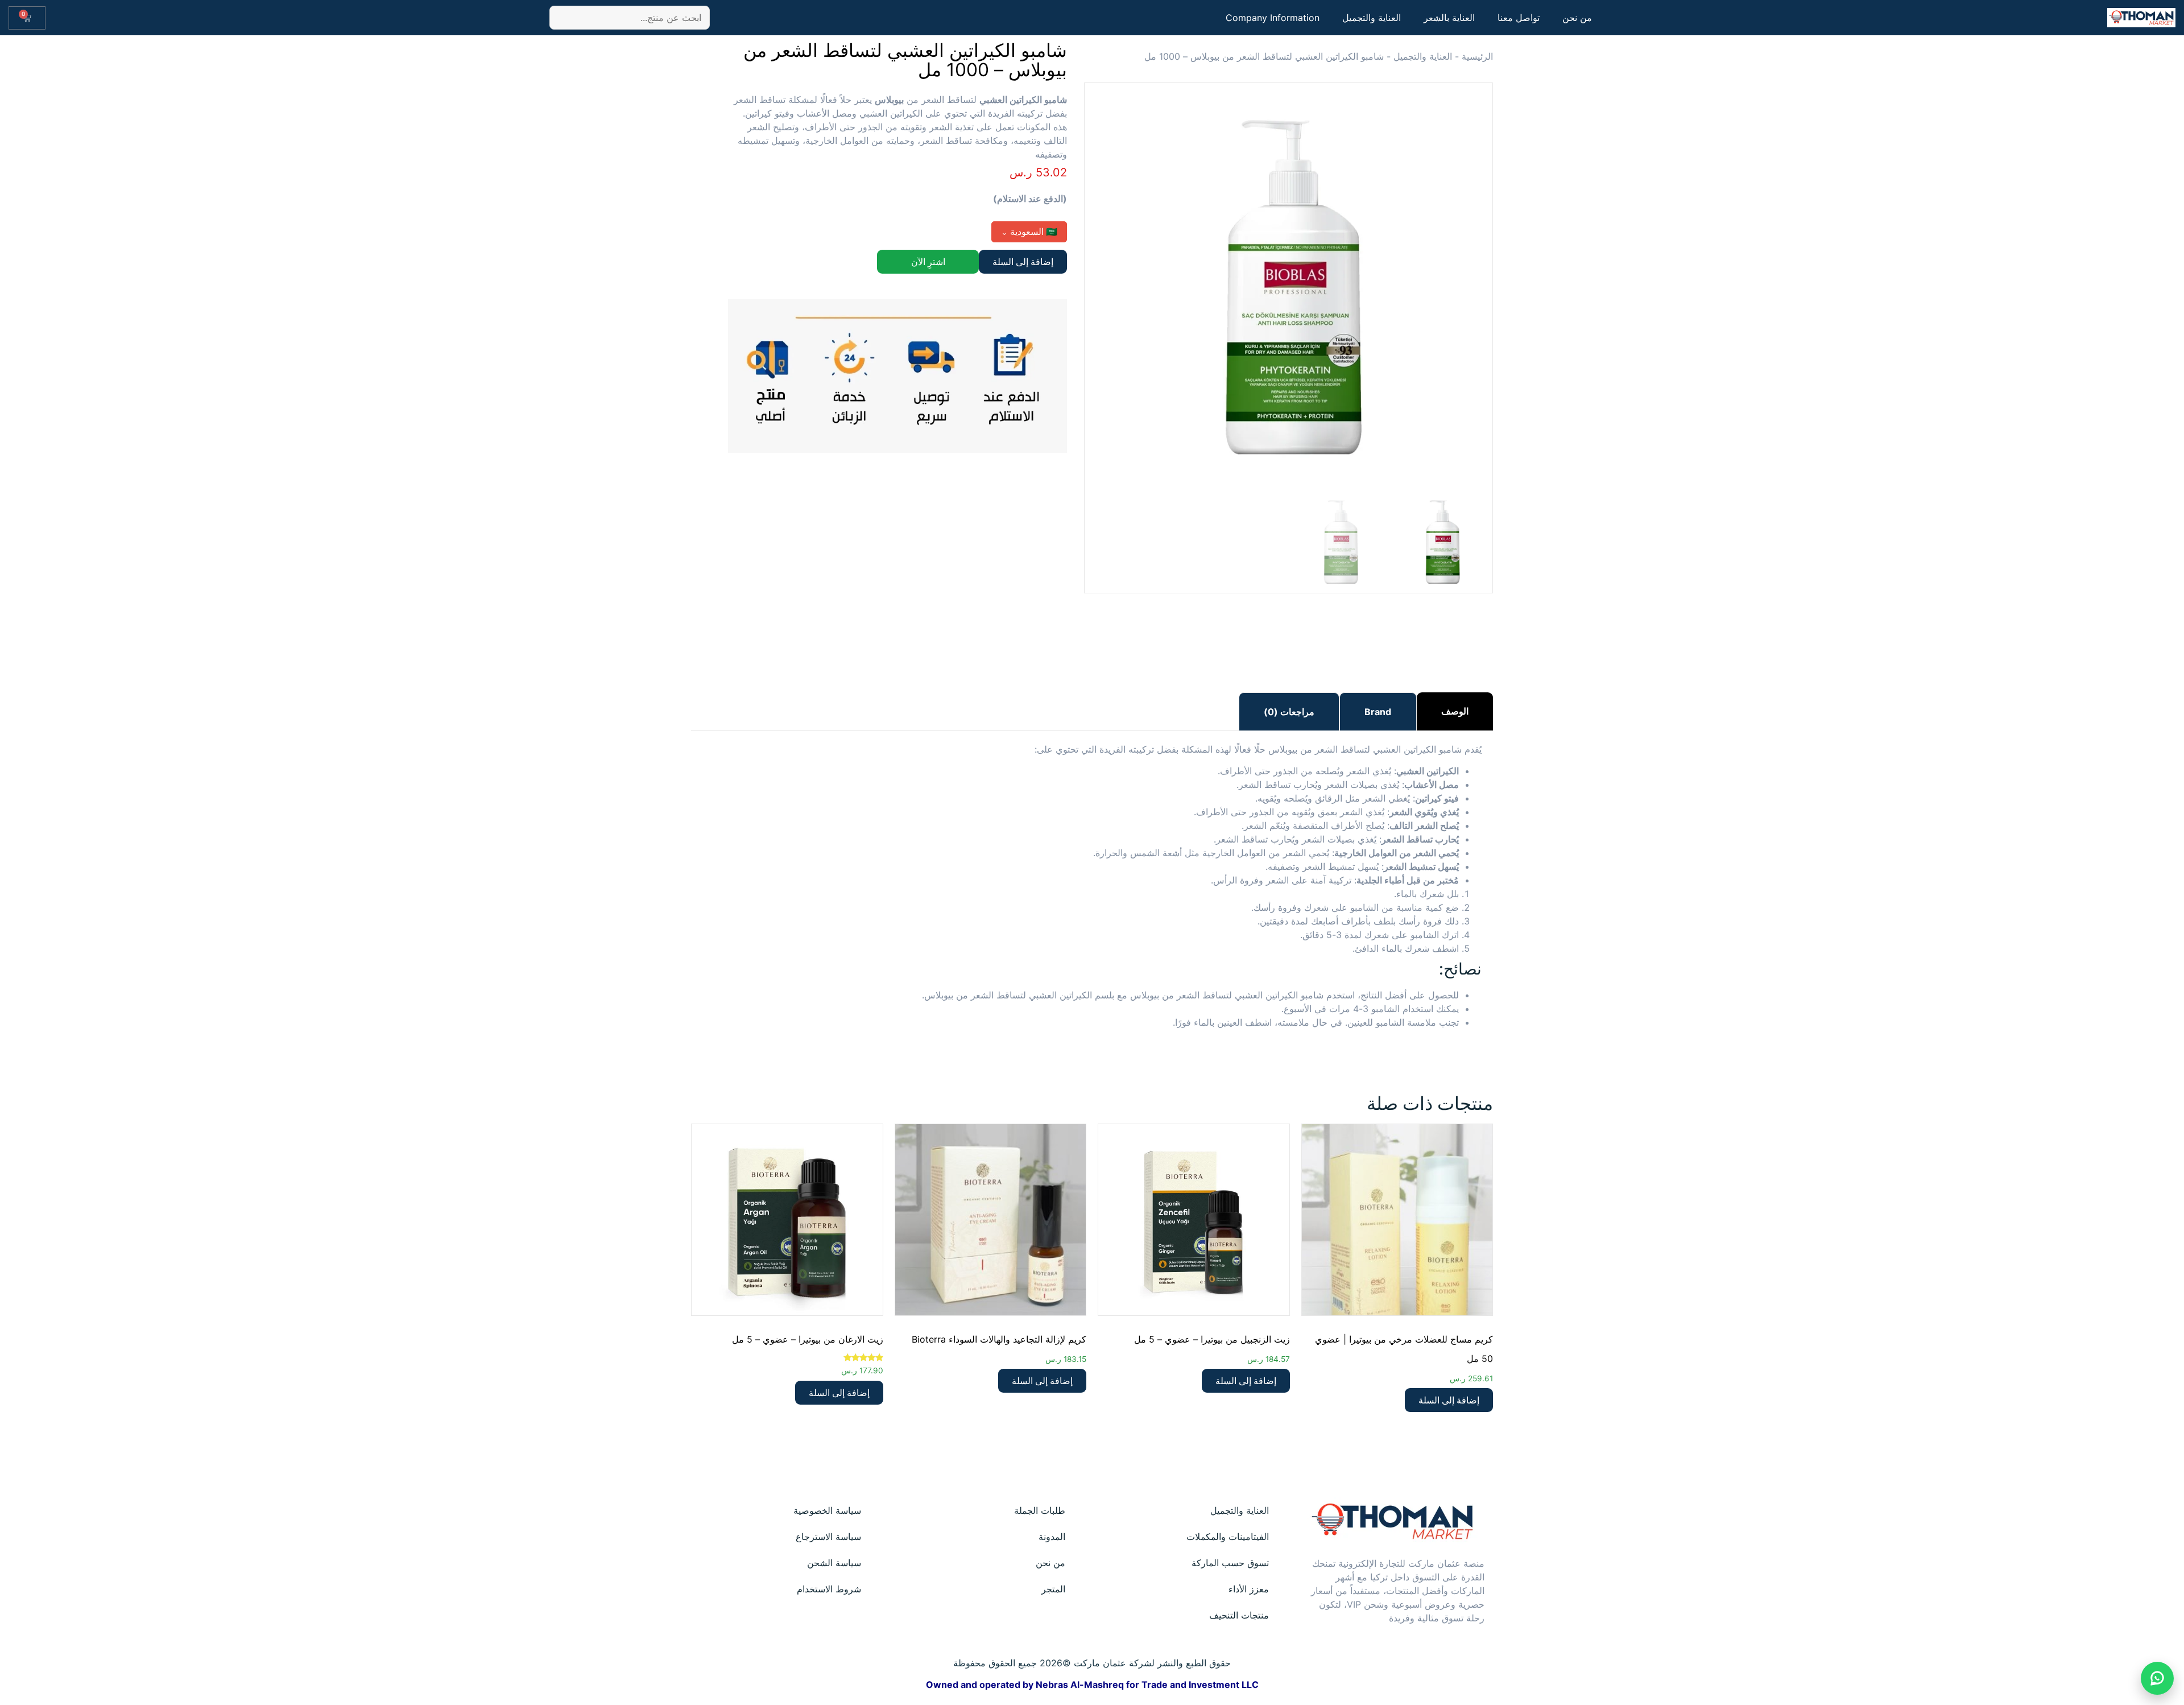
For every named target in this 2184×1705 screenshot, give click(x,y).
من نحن (1577, 18)
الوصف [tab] (1455, 711)
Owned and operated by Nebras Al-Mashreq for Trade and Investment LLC (1092, 1685)
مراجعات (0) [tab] (1289, 712)
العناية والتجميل (1372, 18)
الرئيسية (1477, 56)
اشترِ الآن (928, 262)
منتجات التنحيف (1239, 1615)
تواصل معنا (1519, 18)
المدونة (1052, 1537)
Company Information (1273, 18)
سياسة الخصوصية (827, 1510)
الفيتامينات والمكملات (1228, 1537)
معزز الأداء (1249, 1589)
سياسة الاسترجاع (828, 1537)
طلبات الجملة (1040, 1510)
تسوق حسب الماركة (1230, 1563)
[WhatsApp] (2157, 1678)
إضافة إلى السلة (1023, 262)
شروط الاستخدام (829, 1589)
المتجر (1053, 1589)
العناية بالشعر (1449, 18)
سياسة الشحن (834, 1563)
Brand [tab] (1378, 712)
